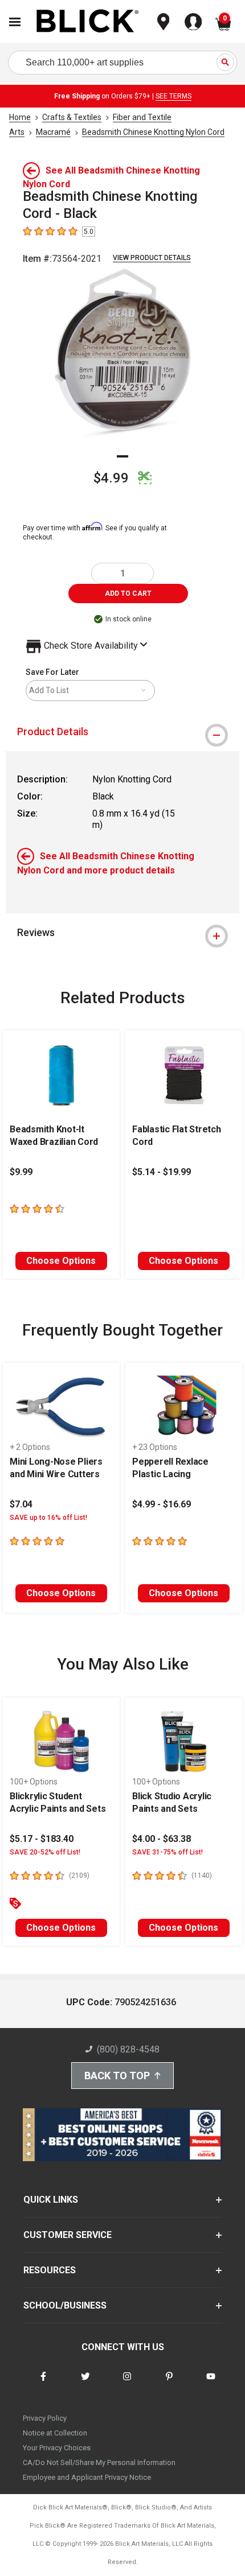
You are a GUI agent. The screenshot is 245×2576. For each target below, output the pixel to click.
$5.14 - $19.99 (162, 1172)
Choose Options (61, 1261)
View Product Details (152, 258)
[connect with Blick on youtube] (211, 2383)
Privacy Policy (45, 2418)
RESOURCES (50, 2270)
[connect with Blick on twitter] (85, 2383)
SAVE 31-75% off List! (168, 1852)
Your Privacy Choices (57, 2448)
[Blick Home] (88, 22)
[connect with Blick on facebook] (43, 2383)
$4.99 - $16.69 (162, 1504)
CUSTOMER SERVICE (68, 2235)
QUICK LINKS (51, 2200)
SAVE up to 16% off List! (48, 1518)
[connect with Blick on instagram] (127, 2383)
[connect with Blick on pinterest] (169, 2383)
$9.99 (21, 1172)
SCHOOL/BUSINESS (65, 2305)
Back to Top (117, 2076)
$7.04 (21, 1504)
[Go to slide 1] (122, 456)
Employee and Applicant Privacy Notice (87, 2477)
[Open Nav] (15, 22)
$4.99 (111, 478)
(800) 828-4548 (128, 2049)
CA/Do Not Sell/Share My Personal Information (99, 2462)
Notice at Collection (55, 2433)
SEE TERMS (173, 96)
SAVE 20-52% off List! (45, 1852)
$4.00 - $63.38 (162, 1839)
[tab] (122, 732)
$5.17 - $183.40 (42, 1839)
